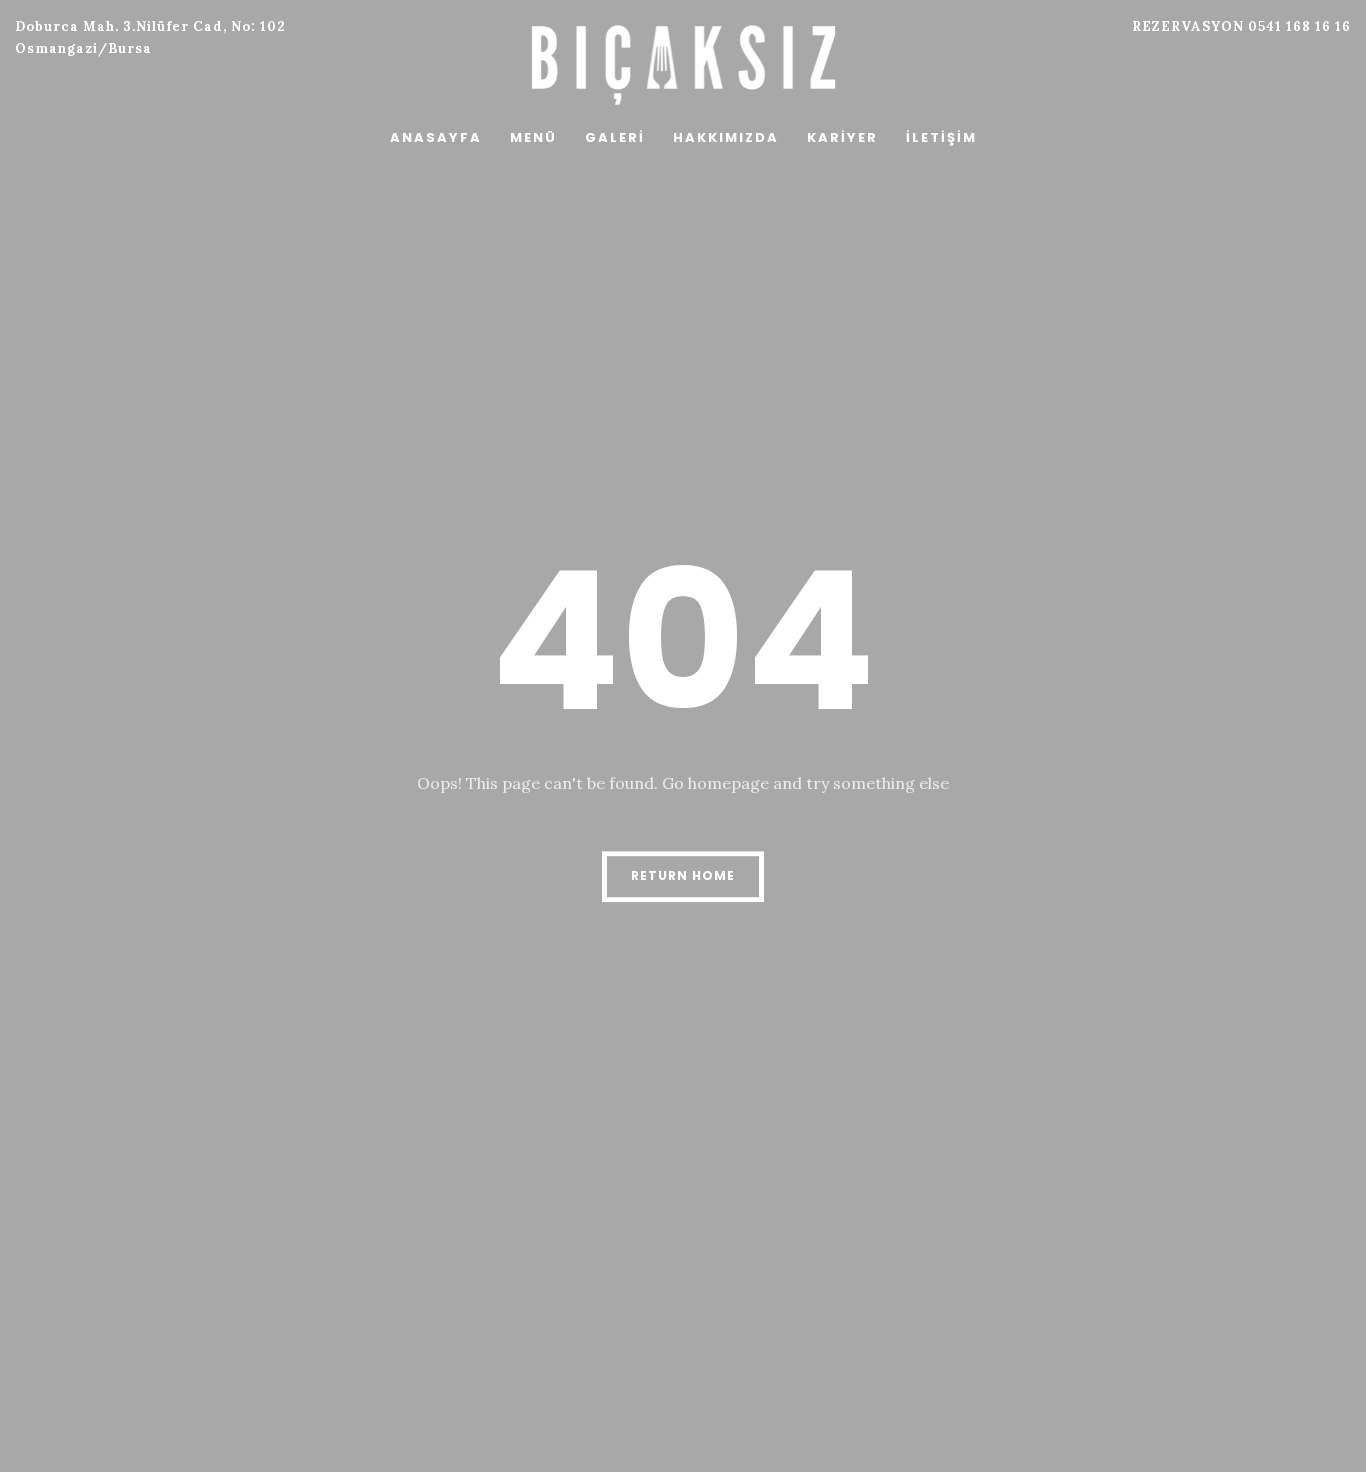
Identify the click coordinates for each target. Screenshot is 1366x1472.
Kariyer (842, 137)
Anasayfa (436, 137)
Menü (533, 137)
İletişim (941, 137)
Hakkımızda (726, 137)
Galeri (615, 137)
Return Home (683, 875)
